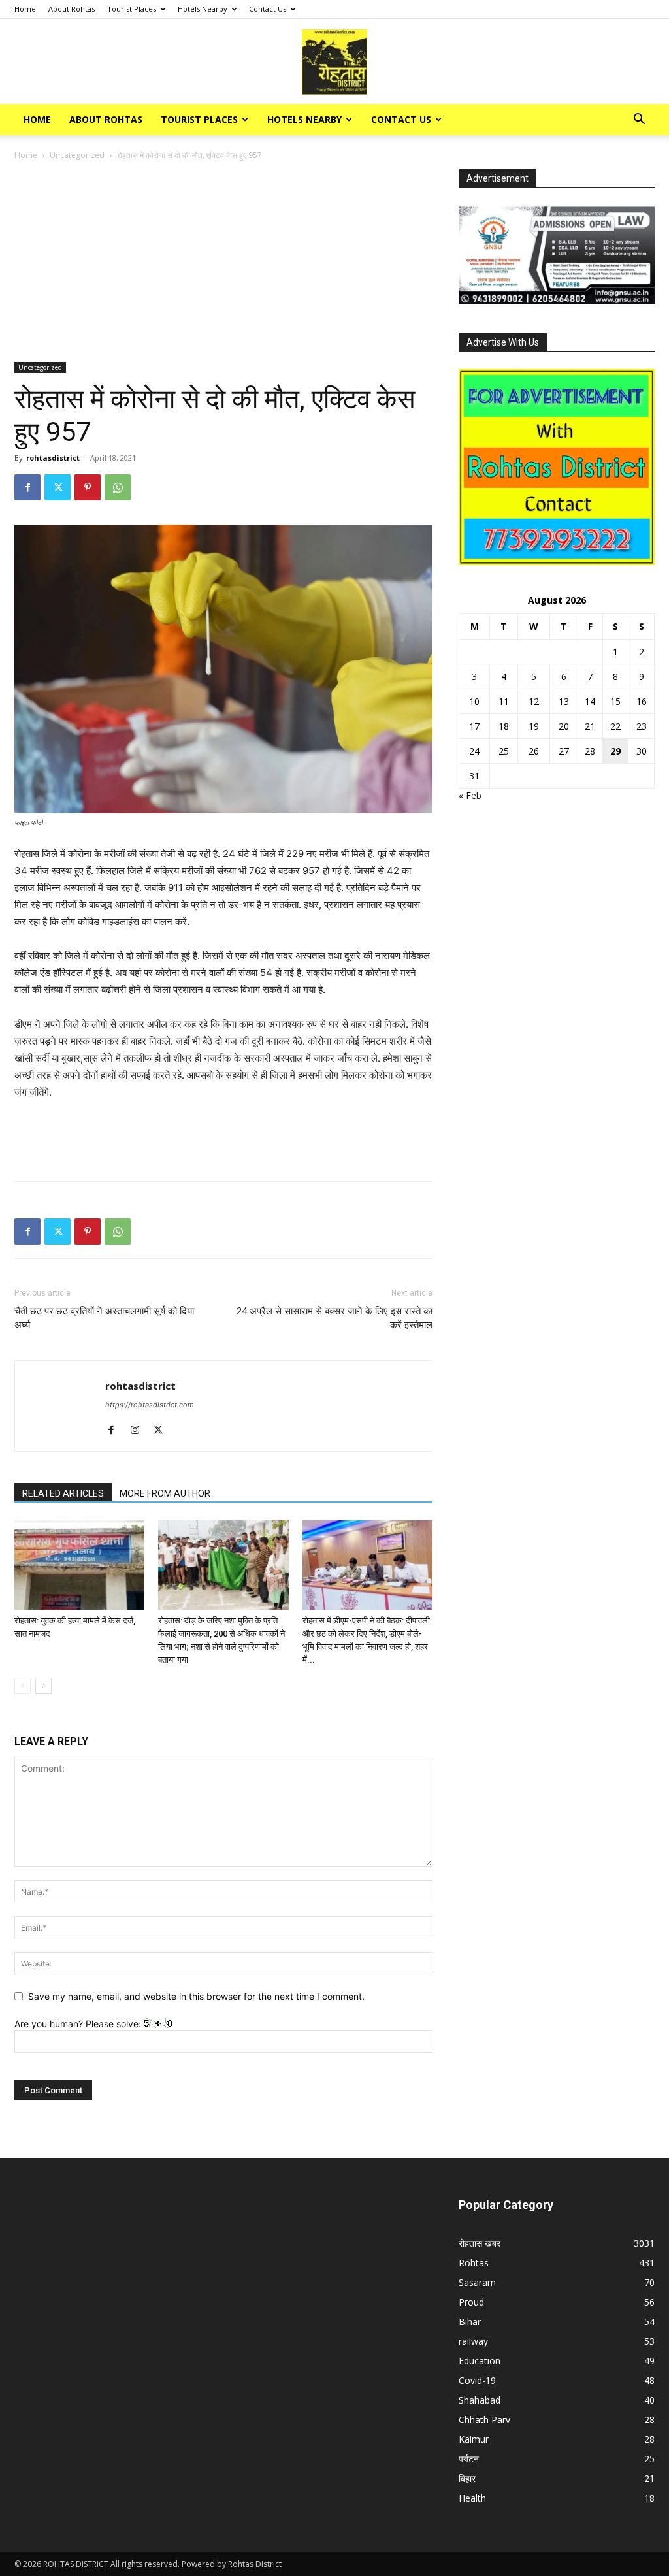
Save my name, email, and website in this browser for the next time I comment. (196, 1996)
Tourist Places (132, 9)
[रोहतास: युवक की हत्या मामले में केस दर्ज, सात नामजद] (79, 1565)
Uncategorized (77, 155)
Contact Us (268, 9)
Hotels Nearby (203, 9)
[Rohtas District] (334, 62)
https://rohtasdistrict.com (150, 1405)
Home (25, 9)
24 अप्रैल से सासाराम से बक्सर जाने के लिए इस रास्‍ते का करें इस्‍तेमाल (334, 1318)
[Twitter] (57, 487)
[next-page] (43, 1686)
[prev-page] (23, 1686)
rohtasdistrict (53, 458)
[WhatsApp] (118, 487)
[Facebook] (27, 487)
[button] (639, 121)
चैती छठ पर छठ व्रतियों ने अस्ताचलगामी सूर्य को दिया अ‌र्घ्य (104, 1318)
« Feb (470, 795)
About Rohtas (72, 9)
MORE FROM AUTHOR (165, 1493)
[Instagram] (139, 1431)
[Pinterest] (88, 487)
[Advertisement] (223, 265)
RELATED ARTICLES (63, 1493)
